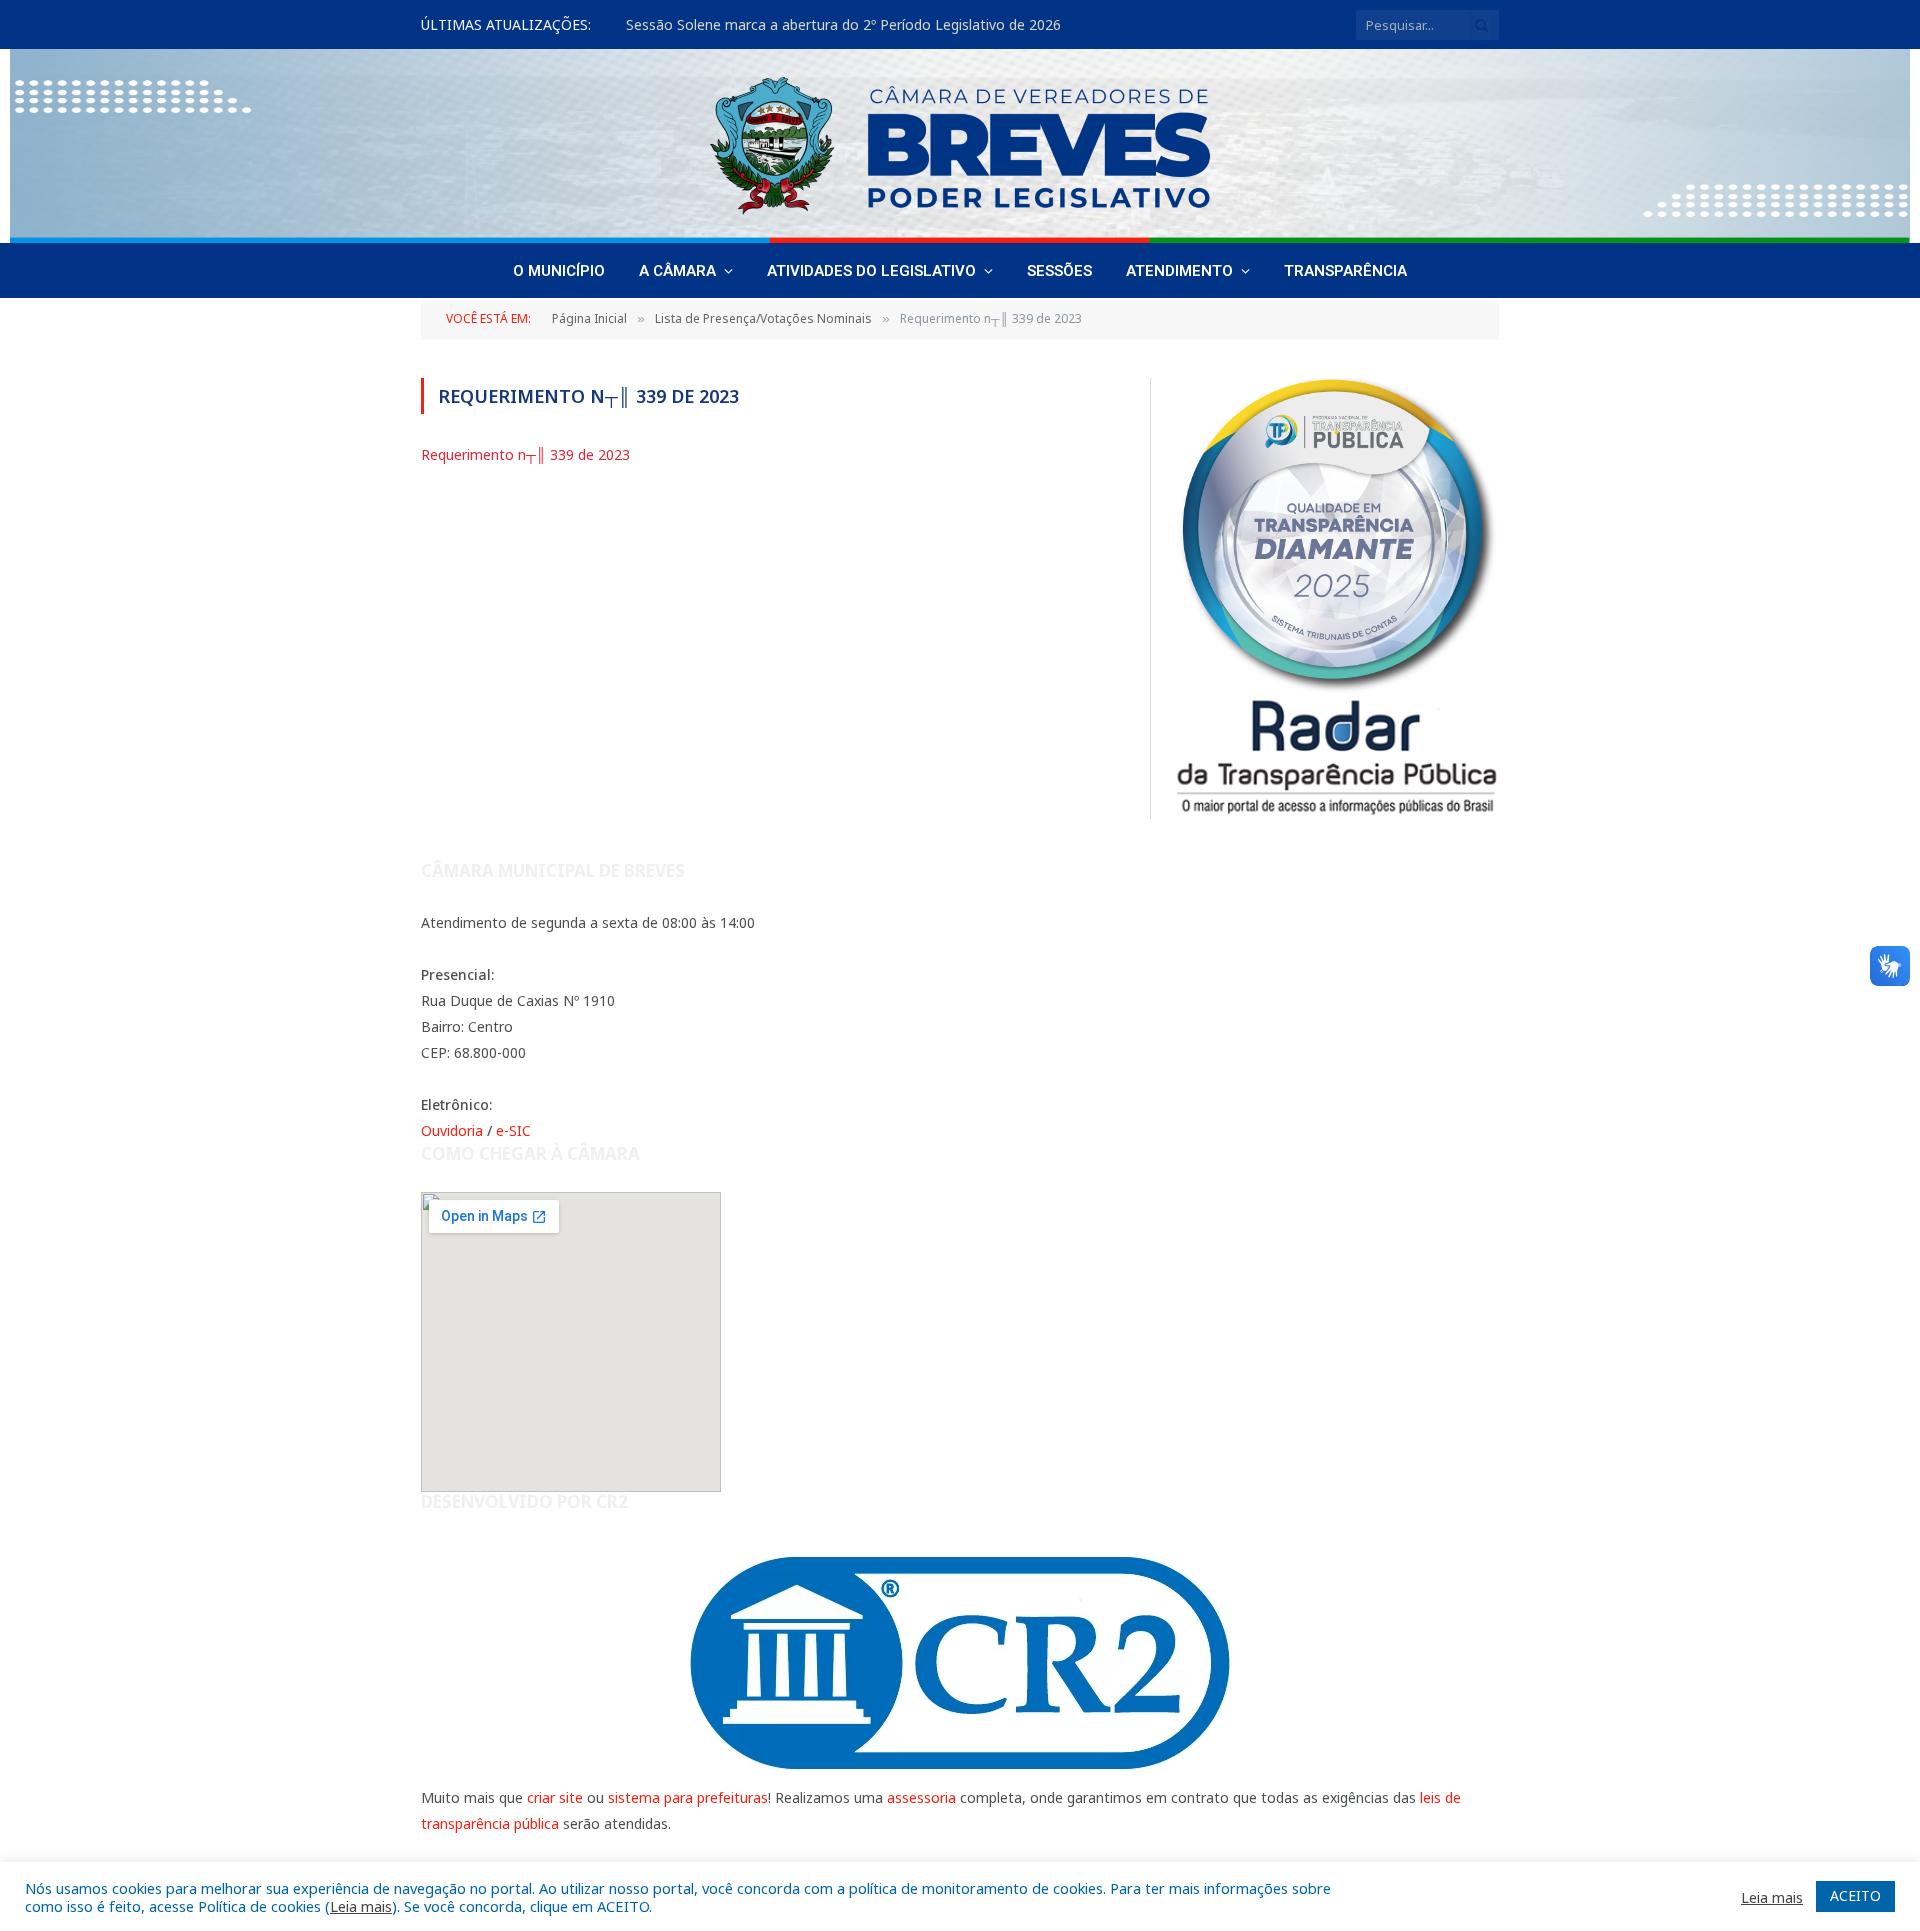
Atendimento (1179, 271)
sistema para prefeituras (688, 1797)
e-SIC (513, 1130)
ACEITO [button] (1855, 1895)
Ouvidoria (452, 1130)
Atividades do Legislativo (871, 271)
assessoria (921, 1797)
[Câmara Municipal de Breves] (960, 146)
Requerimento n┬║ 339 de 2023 (525, 454)
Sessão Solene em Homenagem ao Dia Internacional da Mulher (833, 25)
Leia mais (361, 1906)
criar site (555, 1797)
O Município (559, 271)
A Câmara (677, 271)
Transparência (1345, 271)
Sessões (1059, 271)
